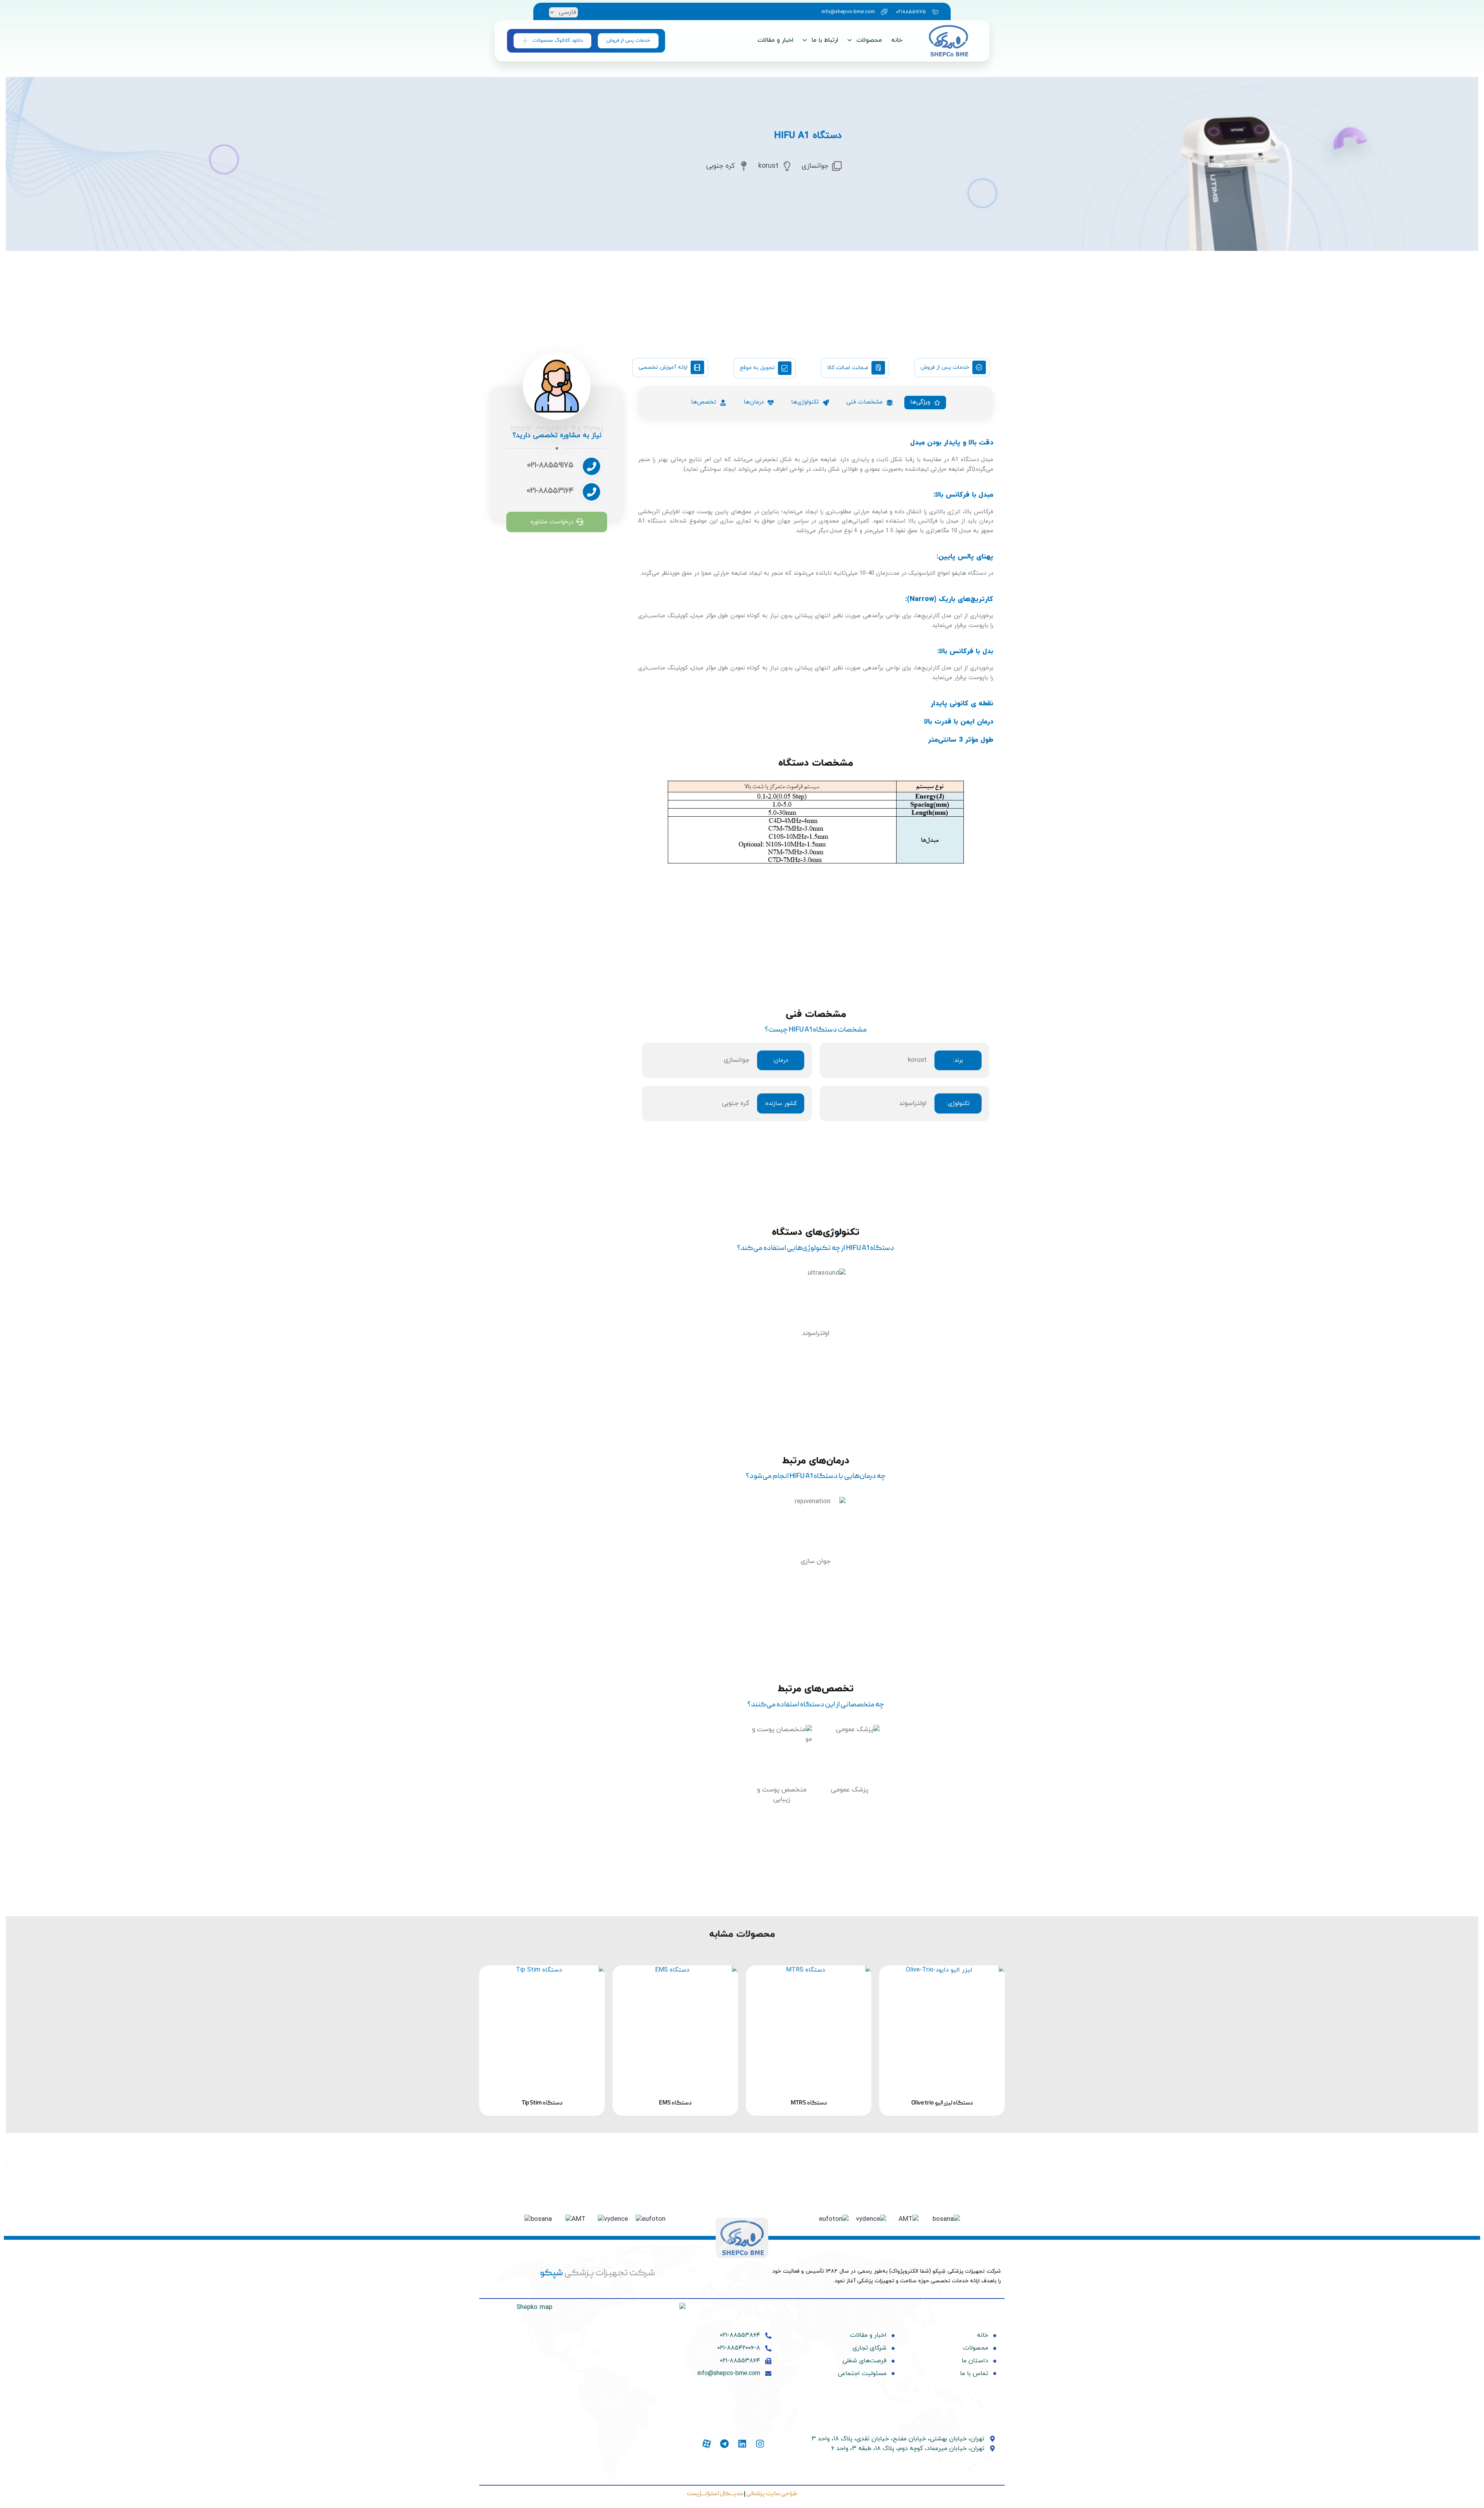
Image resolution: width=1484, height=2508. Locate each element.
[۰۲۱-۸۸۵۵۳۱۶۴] (553, 494)
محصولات (869, 40)
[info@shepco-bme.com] (853, 12)
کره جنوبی (736, 1103)
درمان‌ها (754, 402)
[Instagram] (760, 2444)
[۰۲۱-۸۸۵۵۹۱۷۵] (553, 468)
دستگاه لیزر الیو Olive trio (942, 2103)
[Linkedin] (742, 2444)
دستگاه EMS (675, 2103)
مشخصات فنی (865, 402)
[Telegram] (724, 2444)
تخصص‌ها (704, 402)
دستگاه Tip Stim (542, 2103)
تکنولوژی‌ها (805, 402)
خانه (897, 40)
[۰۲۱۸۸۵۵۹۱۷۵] (916, 12)
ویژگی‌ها (920, 402)
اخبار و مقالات (775, 40)
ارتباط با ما (825, 40)
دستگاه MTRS (809, 2103)
